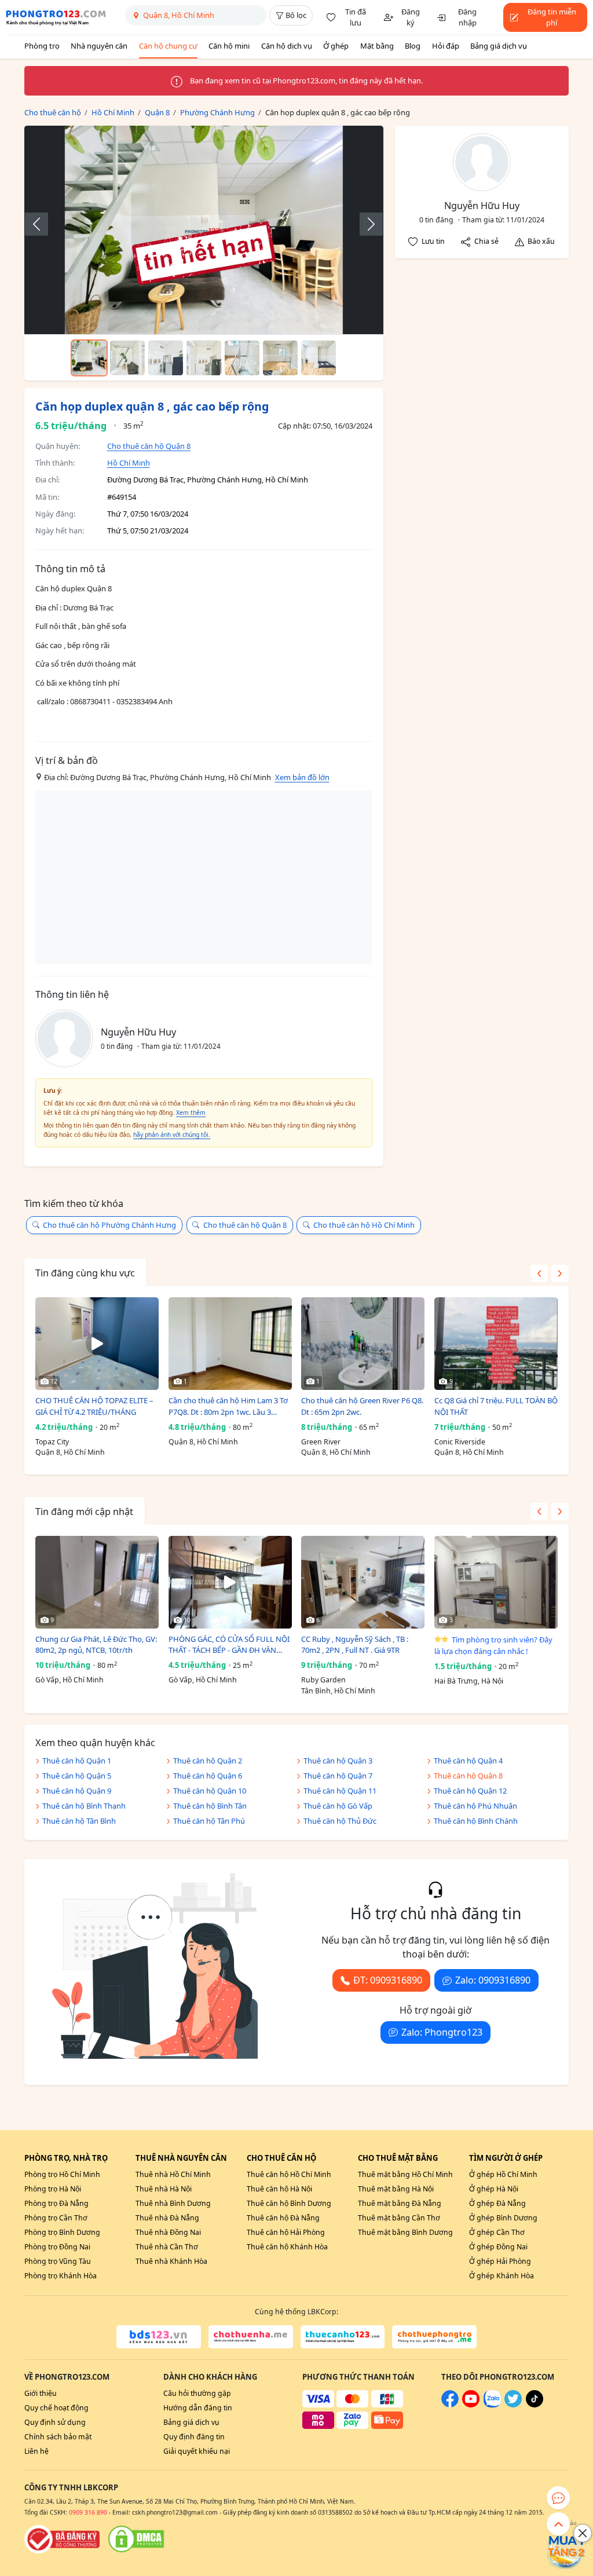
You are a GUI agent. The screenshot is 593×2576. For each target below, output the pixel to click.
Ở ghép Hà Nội (494, 2189)
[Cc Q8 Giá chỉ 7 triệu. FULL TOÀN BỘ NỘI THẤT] (496, 1344)
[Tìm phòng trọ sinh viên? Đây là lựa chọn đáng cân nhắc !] (496, 1582)
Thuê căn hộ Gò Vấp (338, 1806)
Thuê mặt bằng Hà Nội (396, 2189)
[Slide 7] (319, 358)
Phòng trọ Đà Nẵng (56, 2203)
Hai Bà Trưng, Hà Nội (469, 1681)
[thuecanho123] (343, 2337)
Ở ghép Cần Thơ (497, 2232)
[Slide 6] (280, 358)
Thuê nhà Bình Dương (173, 2203)
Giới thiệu (41, 2393)
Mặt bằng (377, 46)
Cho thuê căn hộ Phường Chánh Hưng (109, 1225)
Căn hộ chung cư (168, 46)
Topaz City (52, 1442)
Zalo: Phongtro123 (442, 2032)
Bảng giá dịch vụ (499, 46)
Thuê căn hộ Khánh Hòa (287, 2247)
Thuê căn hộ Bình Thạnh (84, 1806)
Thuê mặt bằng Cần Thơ (399, 2218)
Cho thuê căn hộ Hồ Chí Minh (364, 1225)
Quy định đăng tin (194, 2437)
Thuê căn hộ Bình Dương (289, 2203)
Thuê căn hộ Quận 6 (208, 1776)
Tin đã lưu (356, 17)
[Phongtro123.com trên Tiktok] (535, 2405)
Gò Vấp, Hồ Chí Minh (69, 1680)
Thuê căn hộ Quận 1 (77, 1761)
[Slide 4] (204, 358)
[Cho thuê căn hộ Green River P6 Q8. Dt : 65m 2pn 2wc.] (363, 1344)
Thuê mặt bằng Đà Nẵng (400, 2203)
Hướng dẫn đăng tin (198, 2408)
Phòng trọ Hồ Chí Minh (62, 2174)
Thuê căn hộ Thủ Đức (340, 1821)
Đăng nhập (467, 17)
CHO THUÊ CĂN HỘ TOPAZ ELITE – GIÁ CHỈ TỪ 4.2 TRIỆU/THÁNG (94, 1406)
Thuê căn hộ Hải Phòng (286, 2232)
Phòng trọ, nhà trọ (66, 2158)
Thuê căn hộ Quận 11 (340, 1791)
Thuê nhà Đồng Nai (168, 2232)
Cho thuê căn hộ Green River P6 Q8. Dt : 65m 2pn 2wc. (362, 1406)
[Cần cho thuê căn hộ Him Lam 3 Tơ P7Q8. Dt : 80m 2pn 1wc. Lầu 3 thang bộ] (230, 1344)
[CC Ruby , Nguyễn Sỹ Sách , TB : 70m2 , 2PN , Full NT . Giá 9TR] (363, 1582)
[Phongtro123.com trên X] (513, 2405)
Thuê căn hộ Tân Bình (79, 1821)
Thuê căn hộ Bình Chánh (476, 1821)
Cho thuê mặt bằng (398, 2158)
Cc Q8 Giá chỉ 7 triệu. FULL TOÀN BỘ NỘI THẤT (496, 1406)
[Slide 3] (166, 358)
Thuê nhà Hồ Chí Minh (173, 2174)
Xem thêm (191, 1113)
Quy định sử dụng (55, 2422)
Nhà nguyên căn (99, 46)
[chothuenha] (251, 2337)
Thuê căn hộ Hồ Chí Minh (289, 2174)
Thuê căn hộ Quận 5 (77, 1776)
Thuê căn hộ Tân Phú (209, 1821)
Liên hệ (36, 2451)
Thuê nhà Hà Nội (164, 2189)
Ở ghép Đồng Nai (498, 2247)
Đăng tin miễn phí (552, 17)
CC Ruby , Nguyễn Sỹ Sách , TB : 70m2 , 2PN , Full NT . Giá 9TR (355, 1645)
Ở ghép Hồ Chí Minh (503, 2174)
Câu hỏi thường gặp (197, 2393)
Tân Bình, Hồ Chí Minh (338, 1691)
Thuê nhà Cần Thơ (167, 2247)
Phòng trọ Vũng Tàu (58, 2261)
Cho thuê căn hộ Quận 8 (149, 446)
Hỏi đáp (446, 46)
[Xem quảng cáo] (566, 2549)
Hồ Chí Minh (129, 463)
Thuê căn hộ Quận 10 (210, 1791)
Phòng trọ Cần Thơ (56, 2218)
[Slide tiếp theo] (365, 224)
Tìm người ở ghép (506, 2158)
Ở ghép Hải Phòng (500, 2261)
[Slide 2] (127, 358)
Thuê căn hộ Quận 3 (338, 1761)
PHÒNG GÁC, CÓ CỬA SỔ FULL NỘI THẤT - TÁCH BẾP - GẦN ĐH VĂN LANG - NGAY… (229, 1645)
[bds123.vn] (159, 2337)
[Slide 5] (242, 358)
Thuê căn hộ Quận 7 (338, 1776)
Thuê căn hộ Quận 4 (468, 1761)
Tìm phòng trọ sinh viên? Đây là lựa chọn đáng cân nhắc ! (493, 1645)
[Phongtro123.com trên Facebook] (450, 2405)
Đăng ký (411, 17)
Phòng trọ (42, 46)
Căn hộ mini (229, 46)
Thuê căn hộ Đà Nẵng (283, 2218)
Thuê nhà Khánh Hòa (171, 2261)
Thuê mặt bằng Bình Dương (405, 2232)
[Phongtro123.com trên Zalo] (492, 2405)
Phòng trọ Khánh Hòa (61, 2276)
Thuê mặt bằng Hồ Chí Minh (405, 2174)
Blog (413, 46)
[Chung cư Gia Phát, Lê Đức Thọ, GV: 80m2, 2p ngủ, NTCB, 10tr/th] (97, 1582)
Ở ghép (336, 46)
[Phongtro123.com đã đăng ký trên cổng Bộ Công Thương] (62, 2539)
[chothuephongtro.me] (434, 2337)
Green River (321, 1442)
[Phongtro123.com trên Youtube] (471, 2405)
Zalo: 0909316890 (493, 1980)
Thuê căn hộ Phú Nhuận (475, 1806)
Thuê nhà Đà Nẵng (167, 2218)
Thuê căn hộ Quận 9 (77, 1791)
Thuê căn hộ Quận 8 (468, 1776)
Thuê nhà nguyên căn (181, 2158)
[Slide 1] (89, 358)
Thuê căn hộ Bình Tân (210, 1806)
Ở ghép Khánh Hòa (502, 2276)
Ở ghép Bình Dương (503, 2218)
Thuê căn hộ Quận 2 (208, 1761)
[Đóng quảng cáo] (583, 2533)
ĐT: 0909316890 (388, 1980)
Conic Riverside (460, 1442)
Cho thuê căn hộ (281, 2158)
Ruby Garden (323, 1680)
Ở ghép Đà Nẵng (497, 2203)
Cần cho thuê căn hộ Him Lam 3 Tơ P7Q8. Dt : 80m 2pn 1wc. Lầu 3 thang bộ (228, 1406)
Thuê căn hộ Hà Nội (279, 2189)
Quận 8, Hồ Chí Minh (70, 1452)
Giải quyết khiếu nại (197, 2451)
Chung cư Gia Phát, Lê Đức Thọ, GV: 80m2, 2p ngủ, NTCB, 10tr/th (96, 1645)
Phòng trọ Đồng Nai (57, 2247)
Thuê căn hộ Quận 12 (470, 1791)
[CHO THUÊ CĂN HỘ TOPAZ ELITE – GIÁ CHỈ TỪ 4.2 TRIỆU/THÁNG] (97, 1344)
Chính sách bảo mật (58, 2437)
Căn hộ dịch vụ (287, 46)
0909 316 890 (88, 2512)
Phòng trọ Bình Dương (62, 2232)
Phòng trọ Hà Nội (53, 2189)
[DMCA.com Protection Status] (136, 2539)
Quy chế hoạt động (56, 2408)
